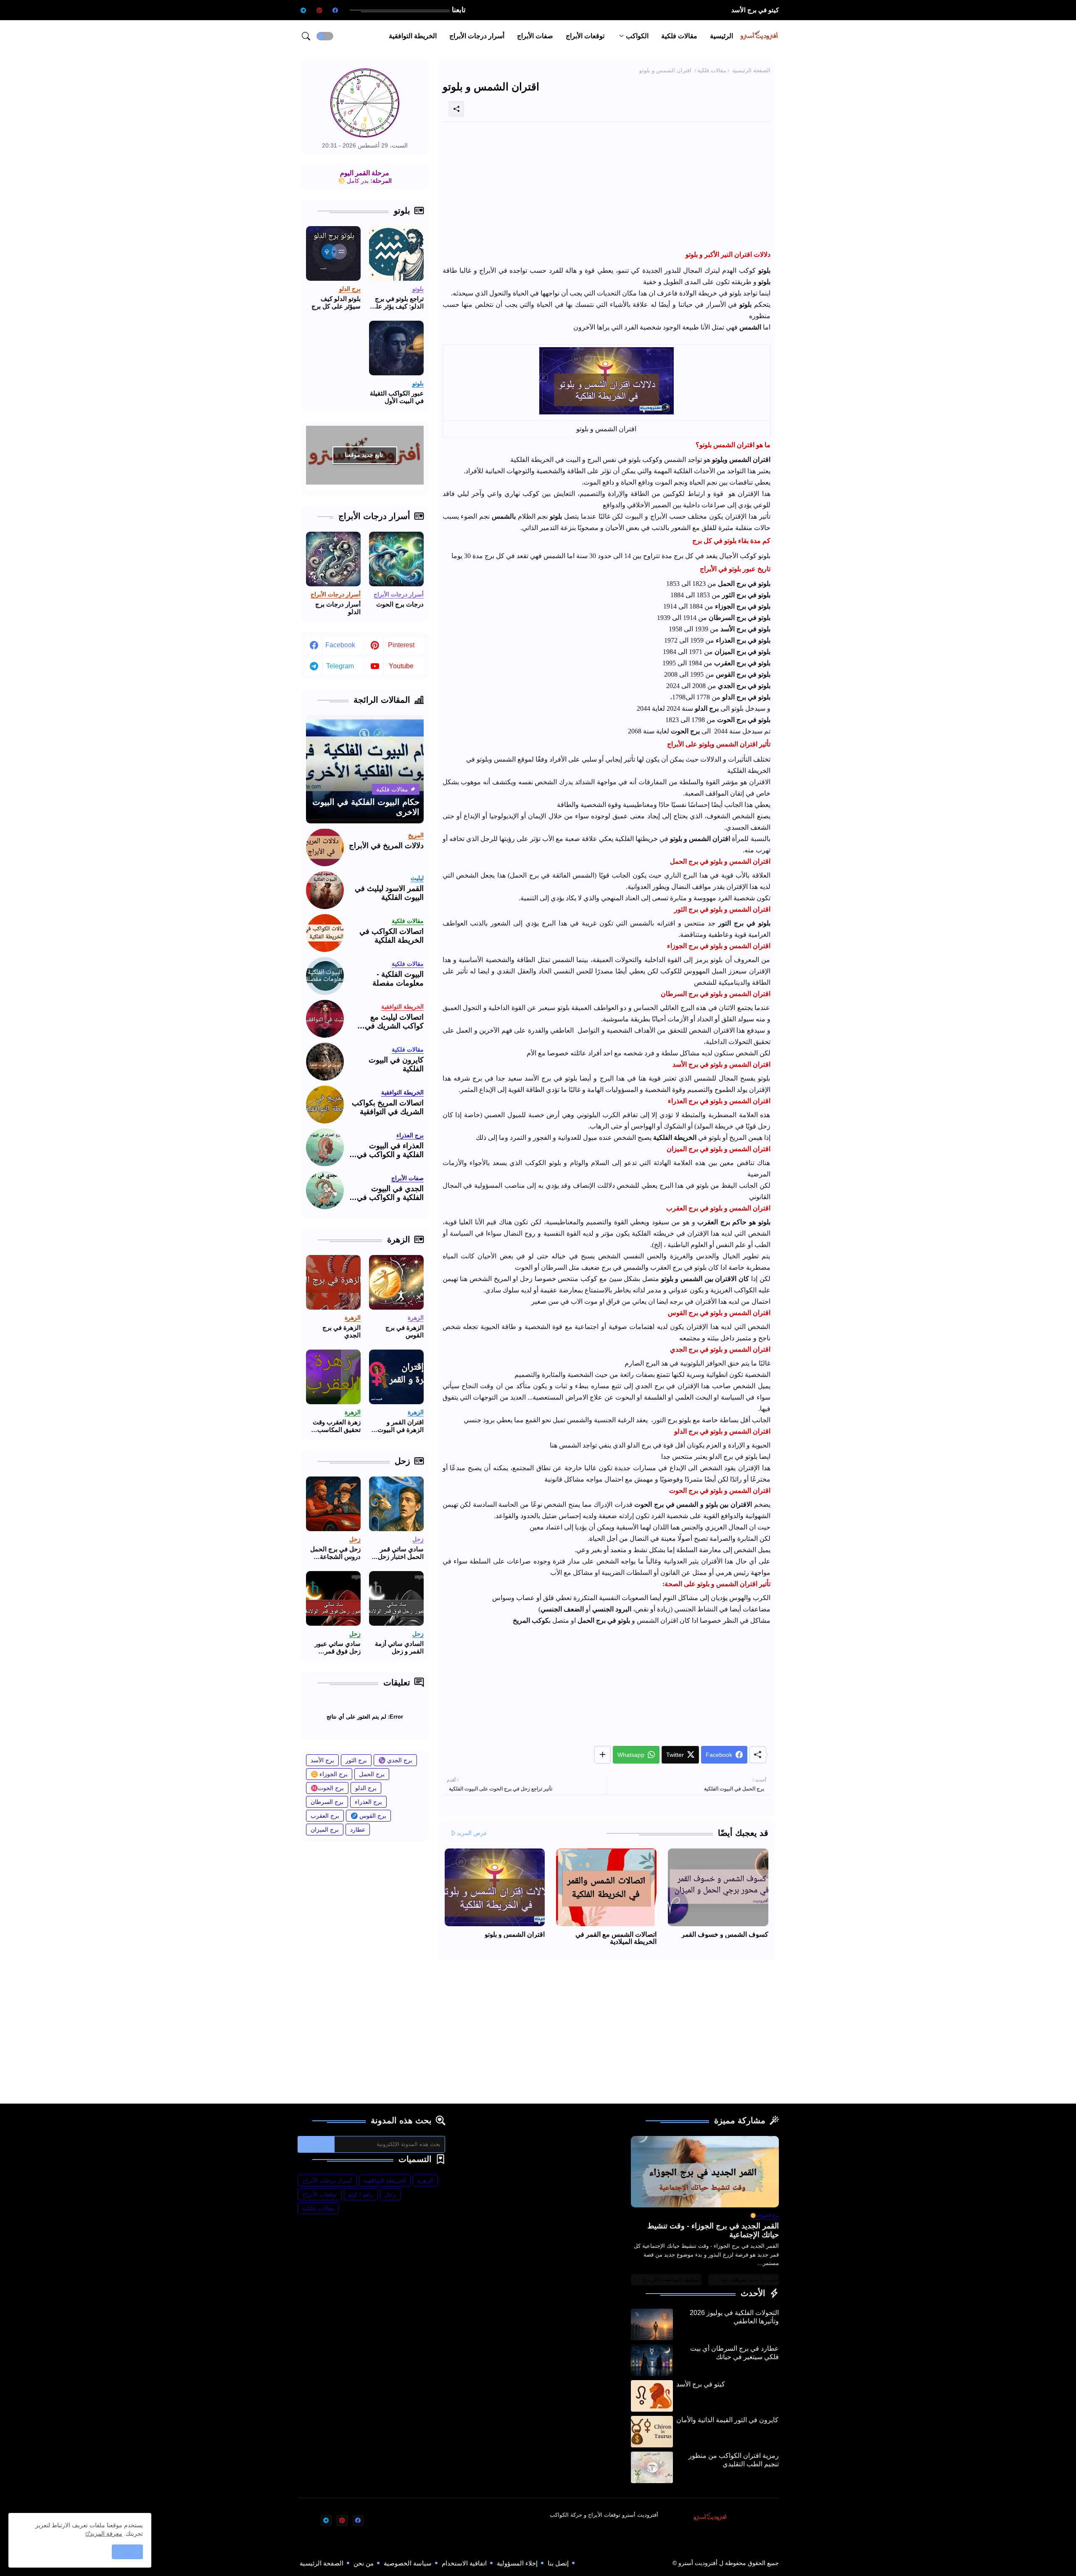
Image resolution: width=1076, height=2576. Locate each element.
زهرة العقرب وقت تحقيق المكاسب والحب (337, 1426)
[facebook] (335, 10)
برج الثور (356, 1760)
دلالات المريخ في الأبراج (386, 846)
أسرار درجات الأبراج (477, 36)
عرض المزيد (472, 1833)
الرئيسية (721, 36)
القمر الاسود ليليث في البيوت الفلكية (389, 893)
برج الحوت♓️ (327, 1788)
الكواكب (637, 36)
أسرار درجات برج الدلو (338, 608)
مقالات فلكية (679, 36)
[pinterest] (319, 10)
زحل (390, 2194)
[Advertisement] (607, 187)
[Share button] (603, 1755)
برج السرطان (327, 1802)
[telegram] (303, 10)
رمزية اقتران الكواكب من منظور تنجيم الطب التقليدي (734, 2460)
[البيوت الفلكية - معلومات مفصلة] (325, 976)
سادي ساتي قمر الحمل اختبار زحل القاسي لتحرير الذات (401, 1553)
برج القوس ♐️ (368, 1816)
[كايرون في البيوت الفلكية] (325, 1062)
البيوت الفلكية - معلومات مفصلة (398, 979)
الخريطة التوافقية (413, 36)
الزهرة (425, 2181)
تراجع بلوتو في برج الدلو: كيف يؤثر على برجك (397, 303)
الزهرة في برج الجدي (342, 1331)
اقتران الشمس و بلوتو (515, 1934)
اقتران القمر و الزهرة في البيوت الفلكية (401, 1426)
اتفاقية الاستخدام (464, 2563)
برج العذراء (368, 1802)
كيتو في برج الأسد (701, 2384)
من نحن (364, 2563)
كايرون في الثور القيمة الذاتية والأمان (730, 10)
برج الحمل (372, 1774)
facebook (340, 645)
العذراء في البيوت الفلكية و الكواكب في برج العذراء (390, 1151)
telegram (340, 666)
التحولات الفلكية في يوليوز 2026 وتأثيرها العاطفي (734, 2317)
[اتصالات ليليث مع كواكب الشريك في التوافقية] (325, 1019)
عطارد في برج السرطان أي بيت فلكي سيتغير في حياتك (734, 2353)
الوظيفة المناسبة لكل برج (672, 2279)
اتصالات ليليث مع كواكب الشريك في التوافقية (394, 1022)
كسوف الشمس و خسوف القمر (725, 1934)
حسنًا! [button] (127, 2552)
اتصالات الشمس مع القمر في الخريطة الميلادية (616, 1938)
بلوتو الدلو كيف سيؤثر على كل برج (336, 302)
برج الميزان (325, 1830)
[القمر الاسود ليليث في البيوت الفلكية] (325, 890)
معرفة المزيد (106, 2534)
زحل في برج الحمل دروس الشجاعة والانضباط (335, 1553)
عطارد (358, 1830)
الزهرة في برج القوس (405, 1331)
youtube (401, 666)
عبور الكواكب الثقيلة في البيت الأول (397, 397)
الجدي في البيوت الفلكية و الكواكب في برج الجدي (390, 1193)
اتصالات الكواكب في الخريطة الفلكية (392, 936)
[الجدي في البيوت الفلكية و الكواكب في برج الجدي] (325, 1190)
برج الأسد (322, 1760)
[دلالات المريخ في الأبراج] (325, 847)
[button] (325, 36)
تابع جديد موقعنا (364, 455)
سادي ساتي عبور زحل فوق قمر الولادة (338, 1648)
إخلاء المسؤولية (517, 2563)
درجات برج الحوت (400, 604)
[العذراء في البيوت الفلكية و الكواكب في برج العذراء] (325, 1147)
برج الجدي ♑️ (395, 1760)
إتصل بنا (558, 2563)
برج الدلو (366, 1788)
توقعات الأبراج (585, 36)
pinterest (401, 645)
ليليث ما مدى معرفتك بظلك (747, 2279)
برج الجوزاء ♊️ (329, 1774)
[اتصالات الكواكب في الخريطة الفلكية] (325, 933)
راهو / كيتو (361, 2194)
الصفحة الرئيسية (751, 70)
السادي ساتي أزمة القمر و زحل (399, 1647)
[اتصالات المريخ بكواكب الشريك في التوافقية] (325, 1105)
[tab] (721, 36)
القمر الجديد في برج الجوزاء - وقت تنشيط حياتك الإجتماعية (713, 2231)
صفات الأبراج (535, 36)
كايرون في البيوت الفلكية (396, 1065)
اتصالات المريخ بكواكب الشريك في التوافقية (388, 1107)
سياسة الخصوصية (408, 2563)
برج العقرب (325, 1816)
